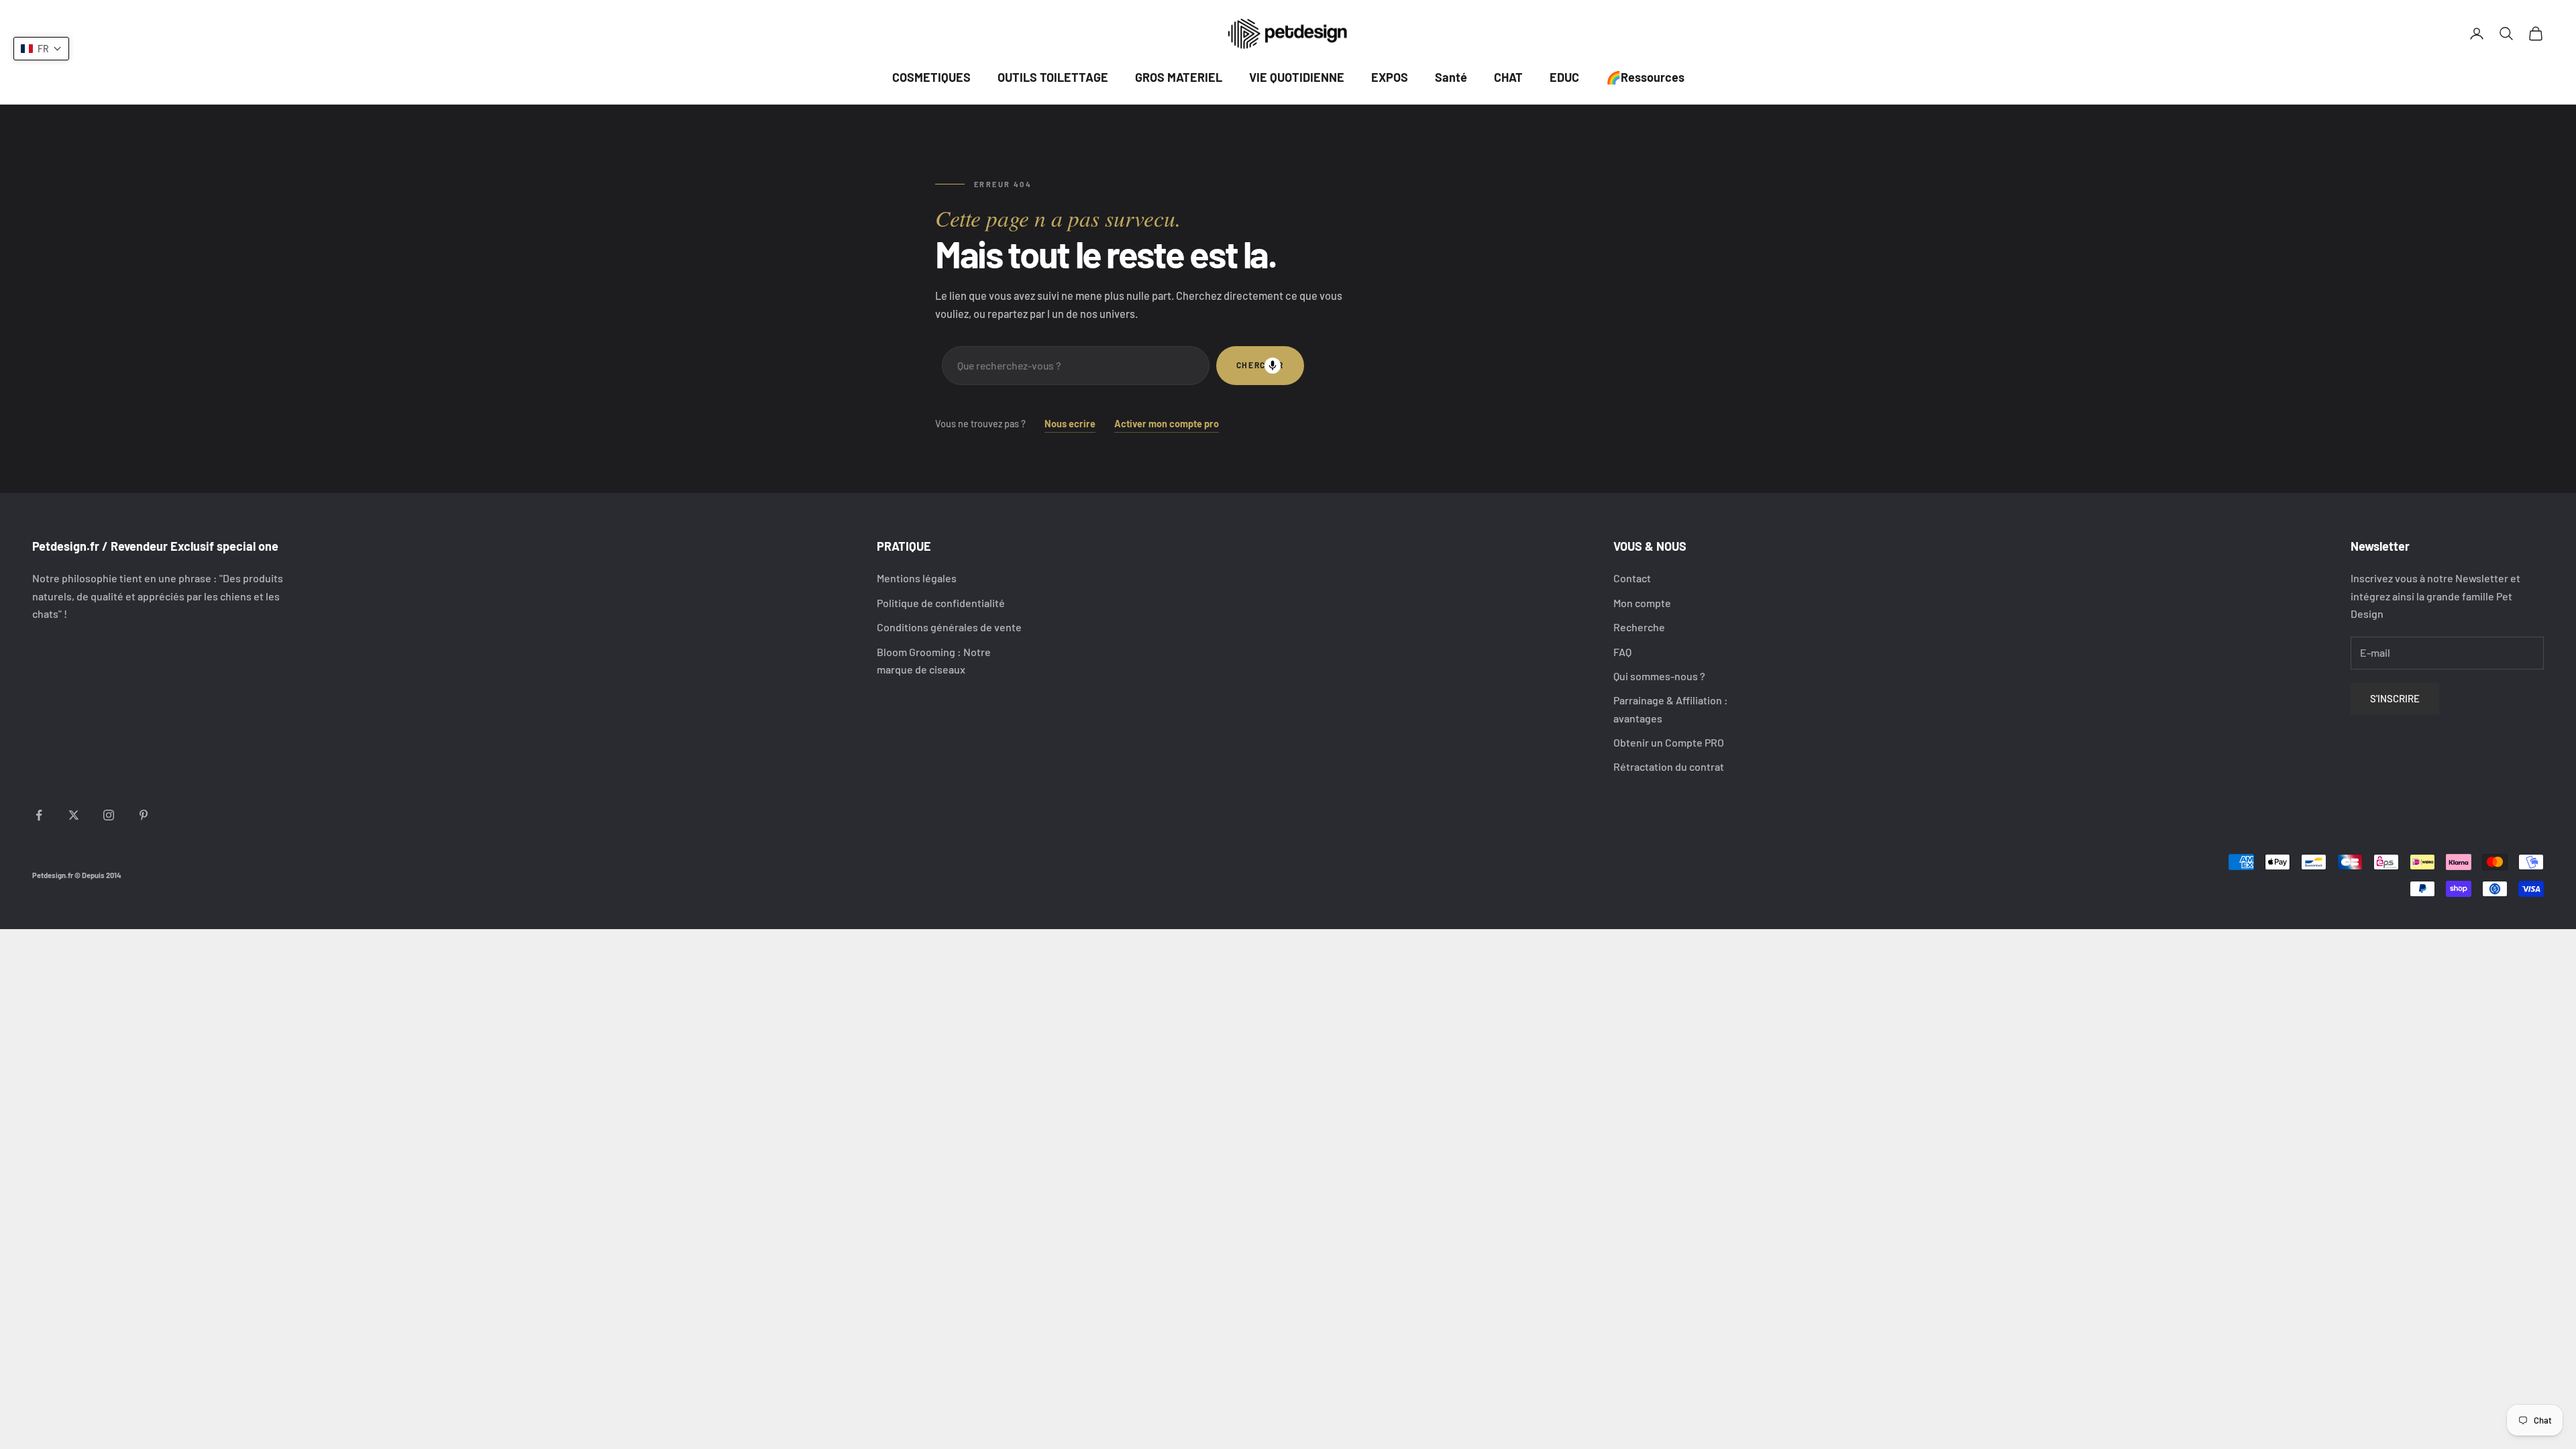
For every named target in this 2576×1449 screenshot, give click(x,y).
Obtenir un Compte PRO (1669, 742)
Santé (1451, 77)
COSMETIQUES (931, 77)
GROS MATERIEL (1179, 77)
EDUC (1564, 77)
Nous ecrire (1070, 424)
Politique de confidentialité (941, 603)
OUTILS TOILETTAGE (1053, 77)
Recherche (1639, 627)
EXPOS (1390, 77)
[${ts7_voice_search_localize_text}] (1273, 366)
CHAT (1508, 77)
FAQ (1622, 652)
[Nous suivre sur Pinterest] (144, 815)
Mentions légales (917, 578)
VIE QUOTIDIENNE (1297, 77)
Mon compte (1642, 603)
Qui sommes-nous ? (1659, 676)
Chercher (1260, 365)
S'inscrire (2395, 698)
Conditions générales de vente (949, 627)
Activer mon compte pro (1167, 424)
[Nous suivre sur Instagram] (109, 815)
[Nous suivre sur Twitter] (74, 815)
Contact (1632, 578)
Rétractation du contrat (1669, 766)
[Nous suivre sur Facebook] (39, 815)
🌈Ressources (1645, 77)
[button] (41, 49)
